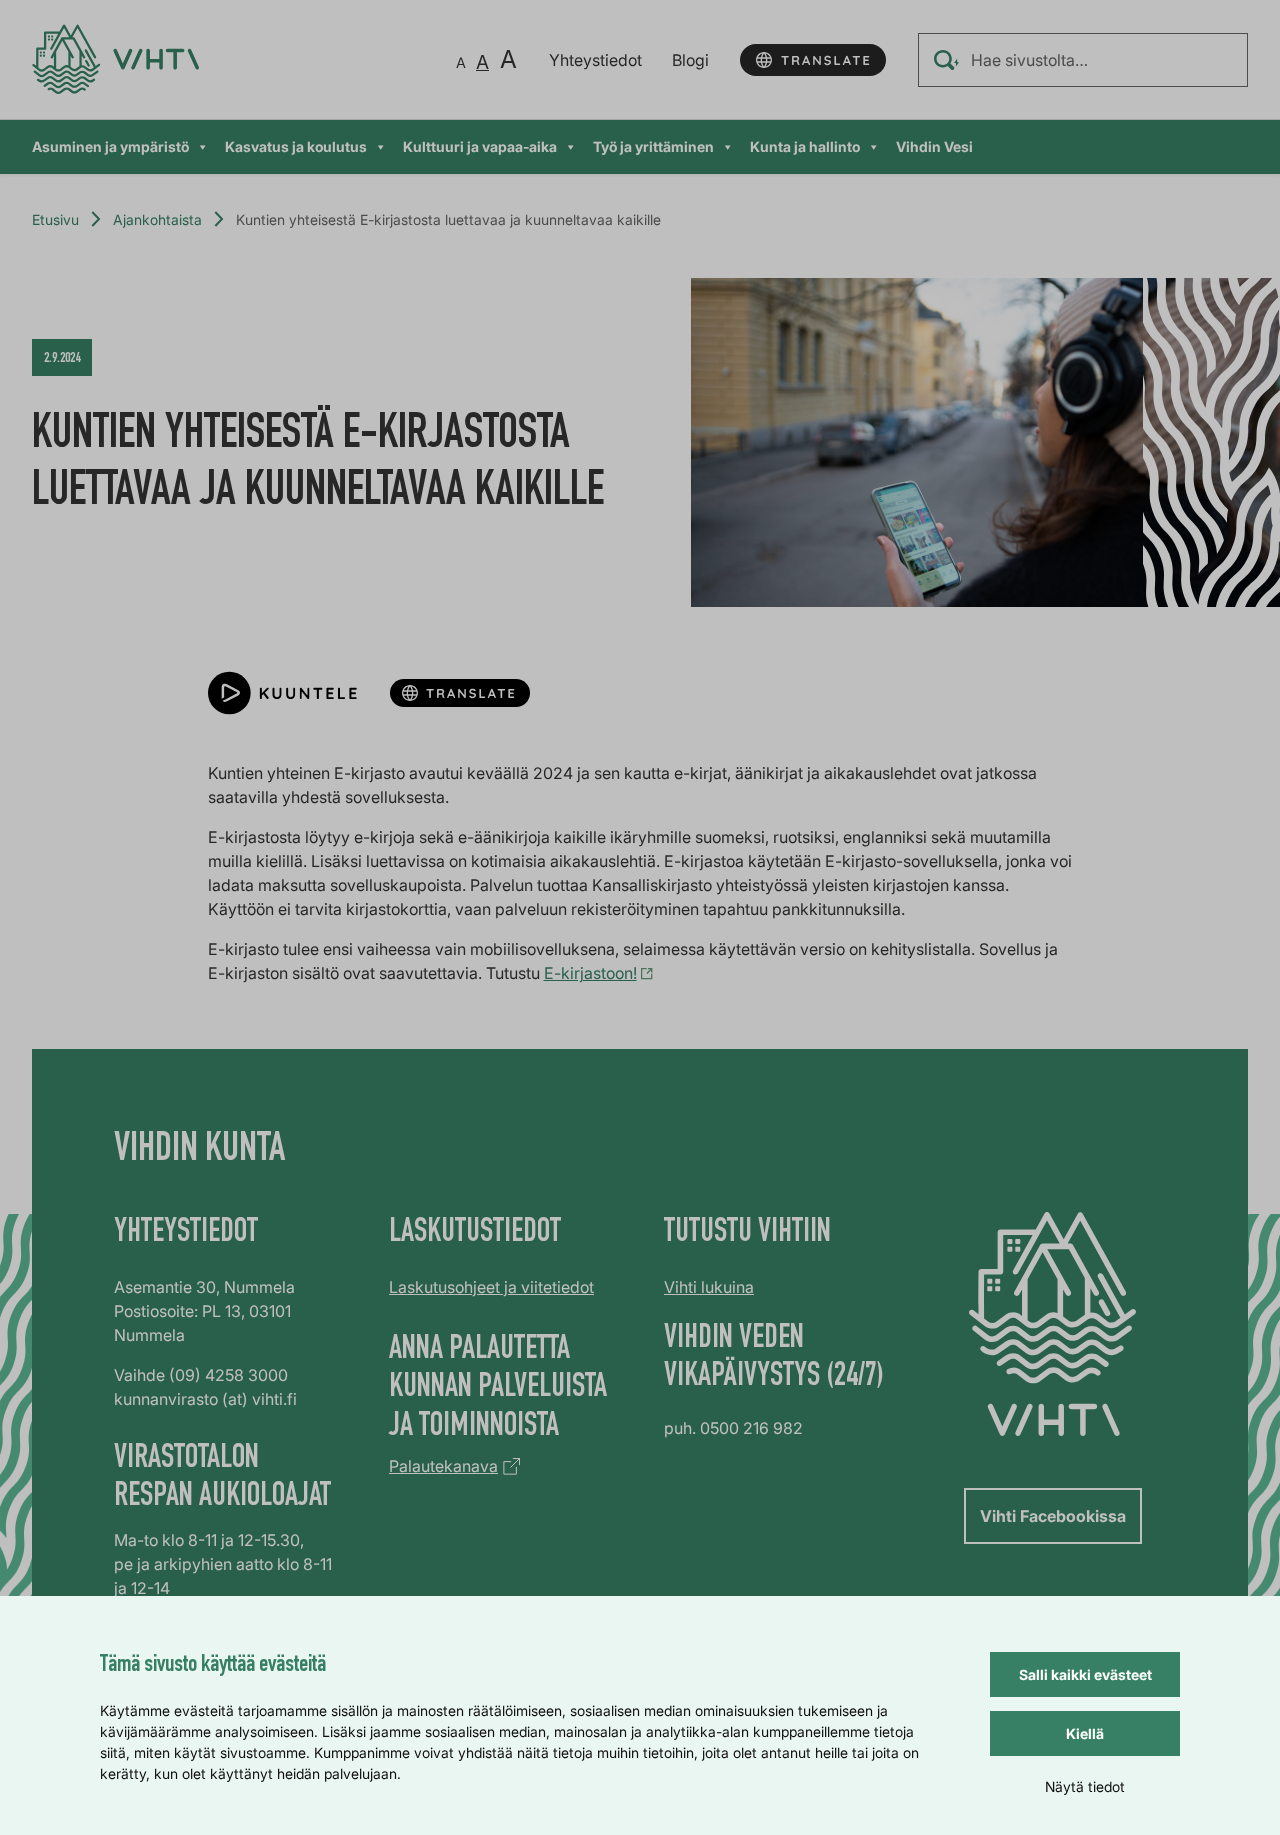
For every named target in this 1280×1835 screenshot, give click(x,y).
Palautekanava (443, 1466)
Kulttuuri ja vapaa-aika (480, 146)
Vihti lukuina (709, 1287)
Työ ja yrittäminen (653, 146)
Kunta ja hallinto (805, 146)
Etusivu (55, 219)
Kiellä (1085, 1733)
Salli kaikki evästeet (1085, 1674)
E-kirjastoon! (590, 973)
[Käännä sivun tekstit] (813, 60)
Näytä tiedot (1085, 1786)
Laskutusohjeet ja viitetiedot (491, 1287)
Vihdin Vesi (934, 146)
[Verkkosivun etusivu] (115, 59)
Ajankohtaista (157, 219)
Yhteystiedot (595, 60)
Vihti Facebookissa (1053, 1516)
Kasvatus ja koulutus (296, 146)
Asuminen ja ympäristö (110, 146)
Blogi (690, 60)
